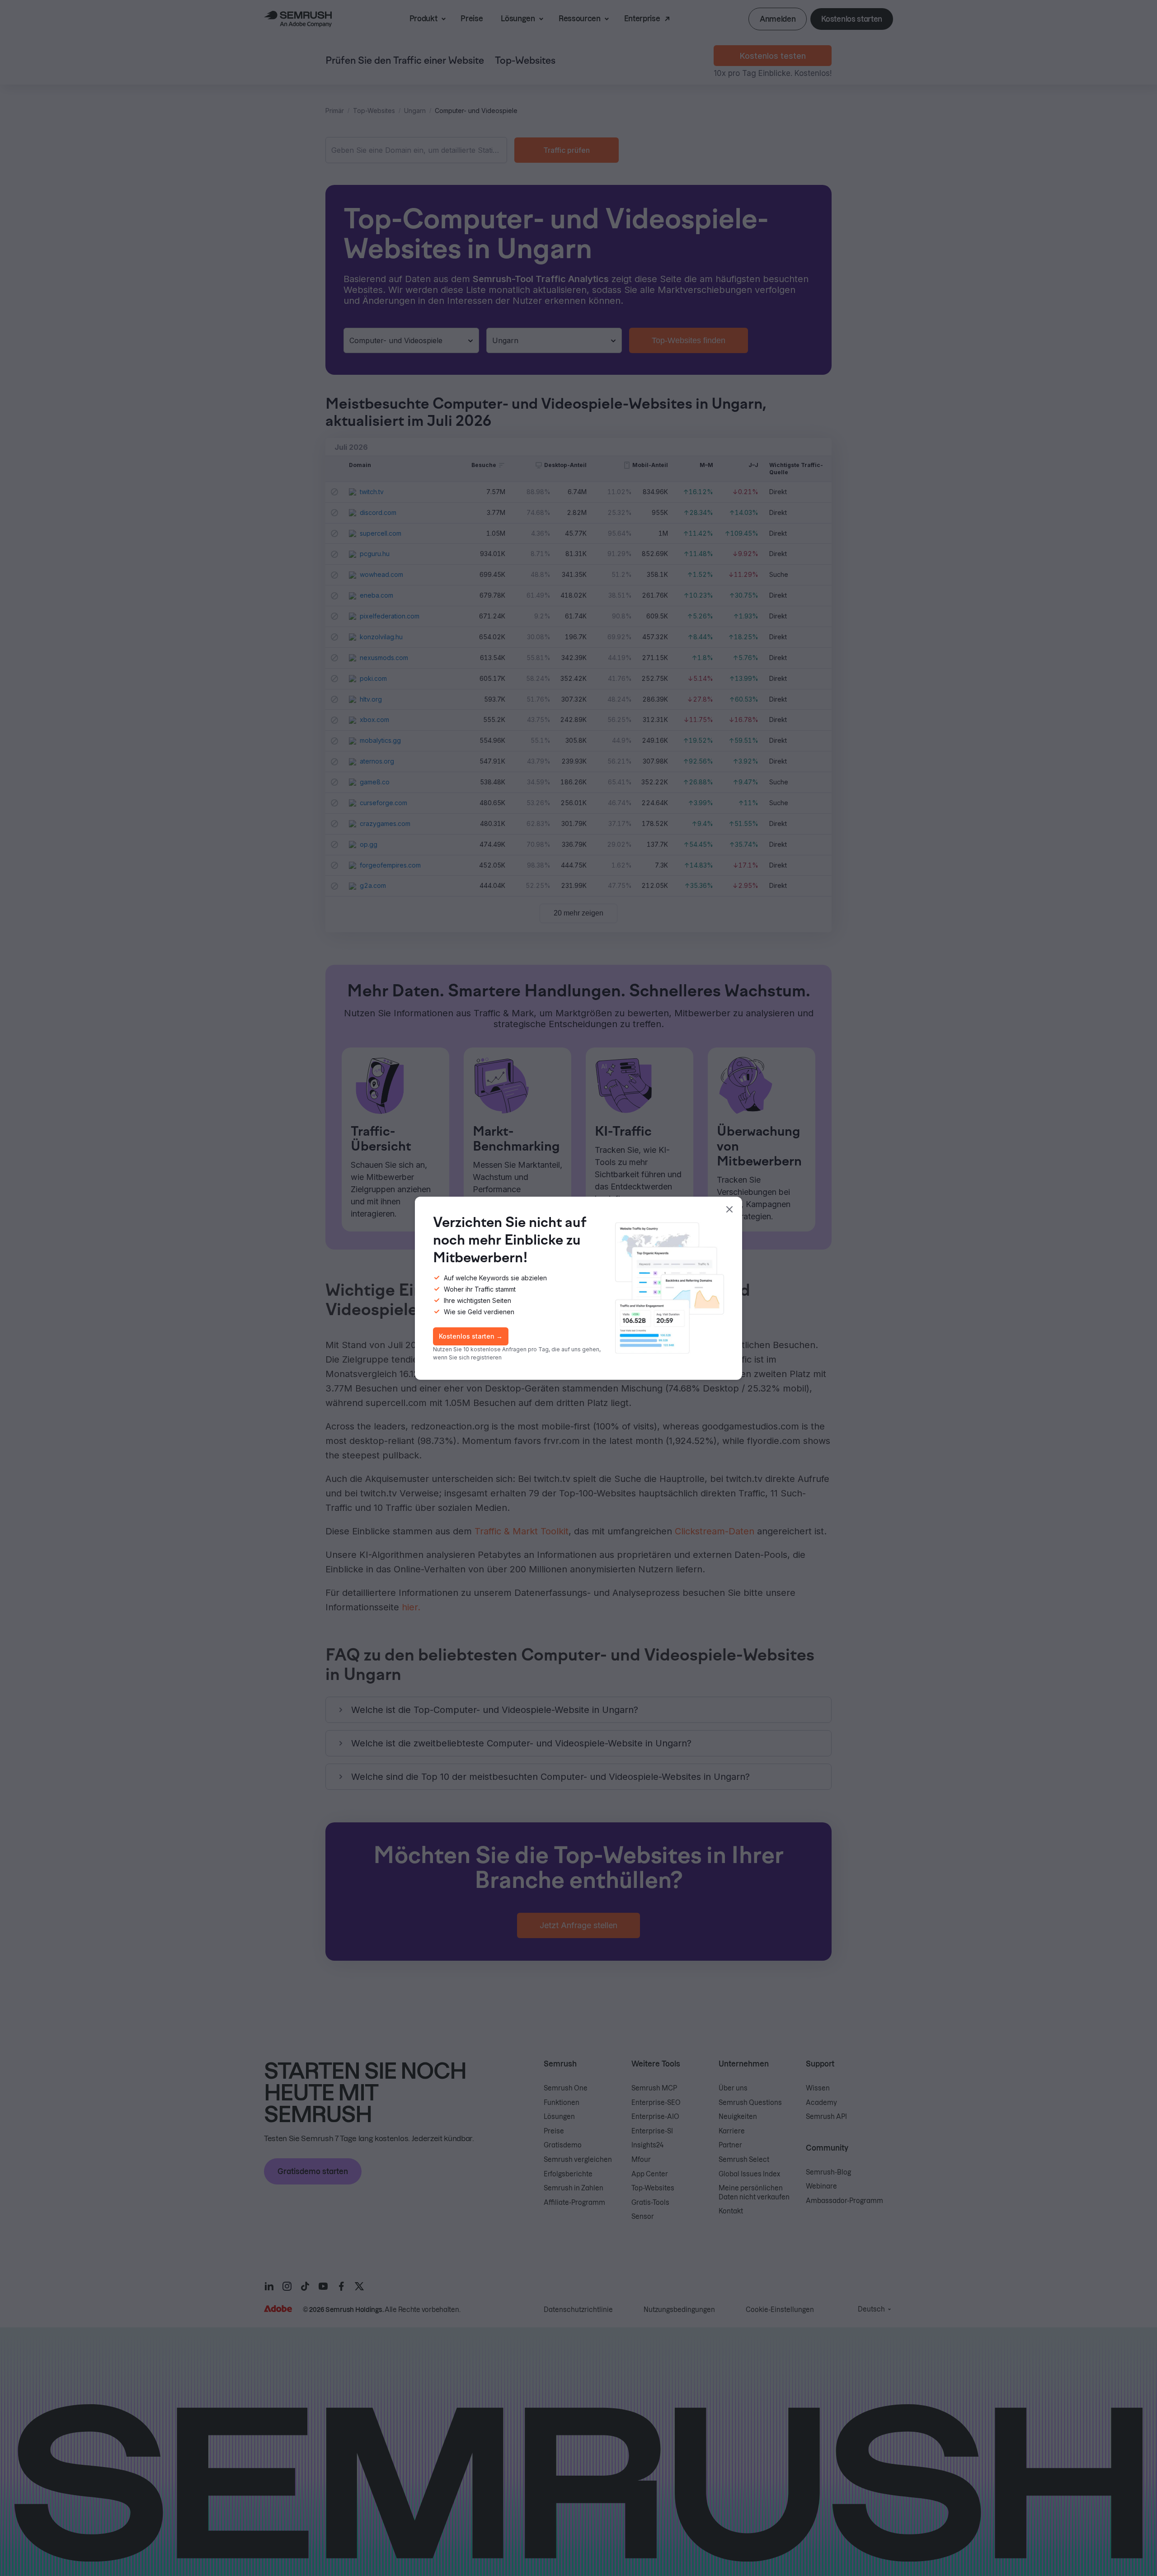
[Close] (729, 1209)
